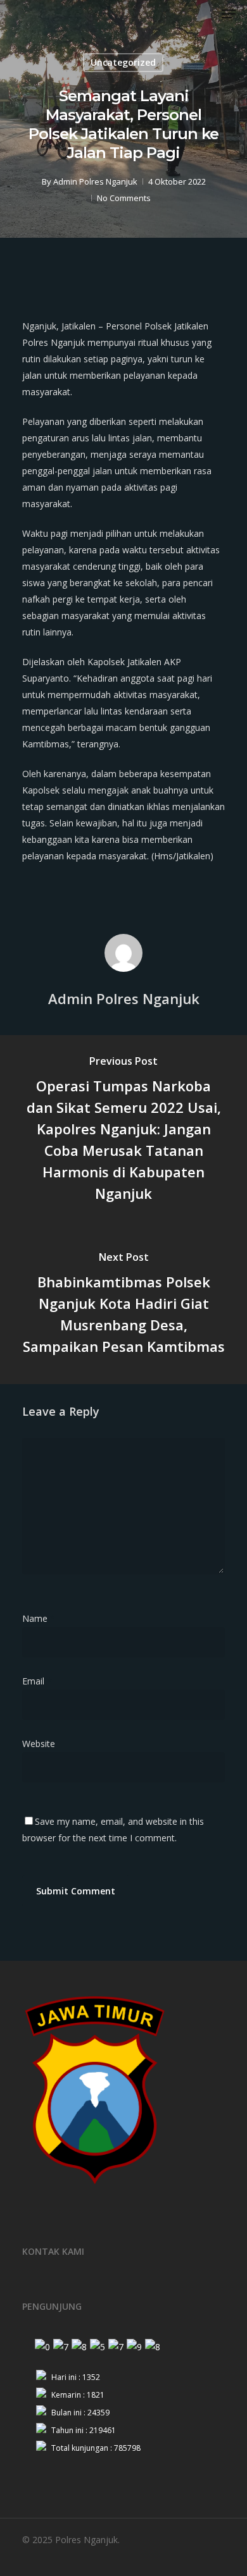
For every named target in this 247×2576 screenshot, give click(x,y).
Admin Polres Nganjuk (95, 181)
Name (39, 1618)
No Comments (124, 198)
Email (37, 1681)
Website (39, 1744)
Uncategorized (123, 62)
